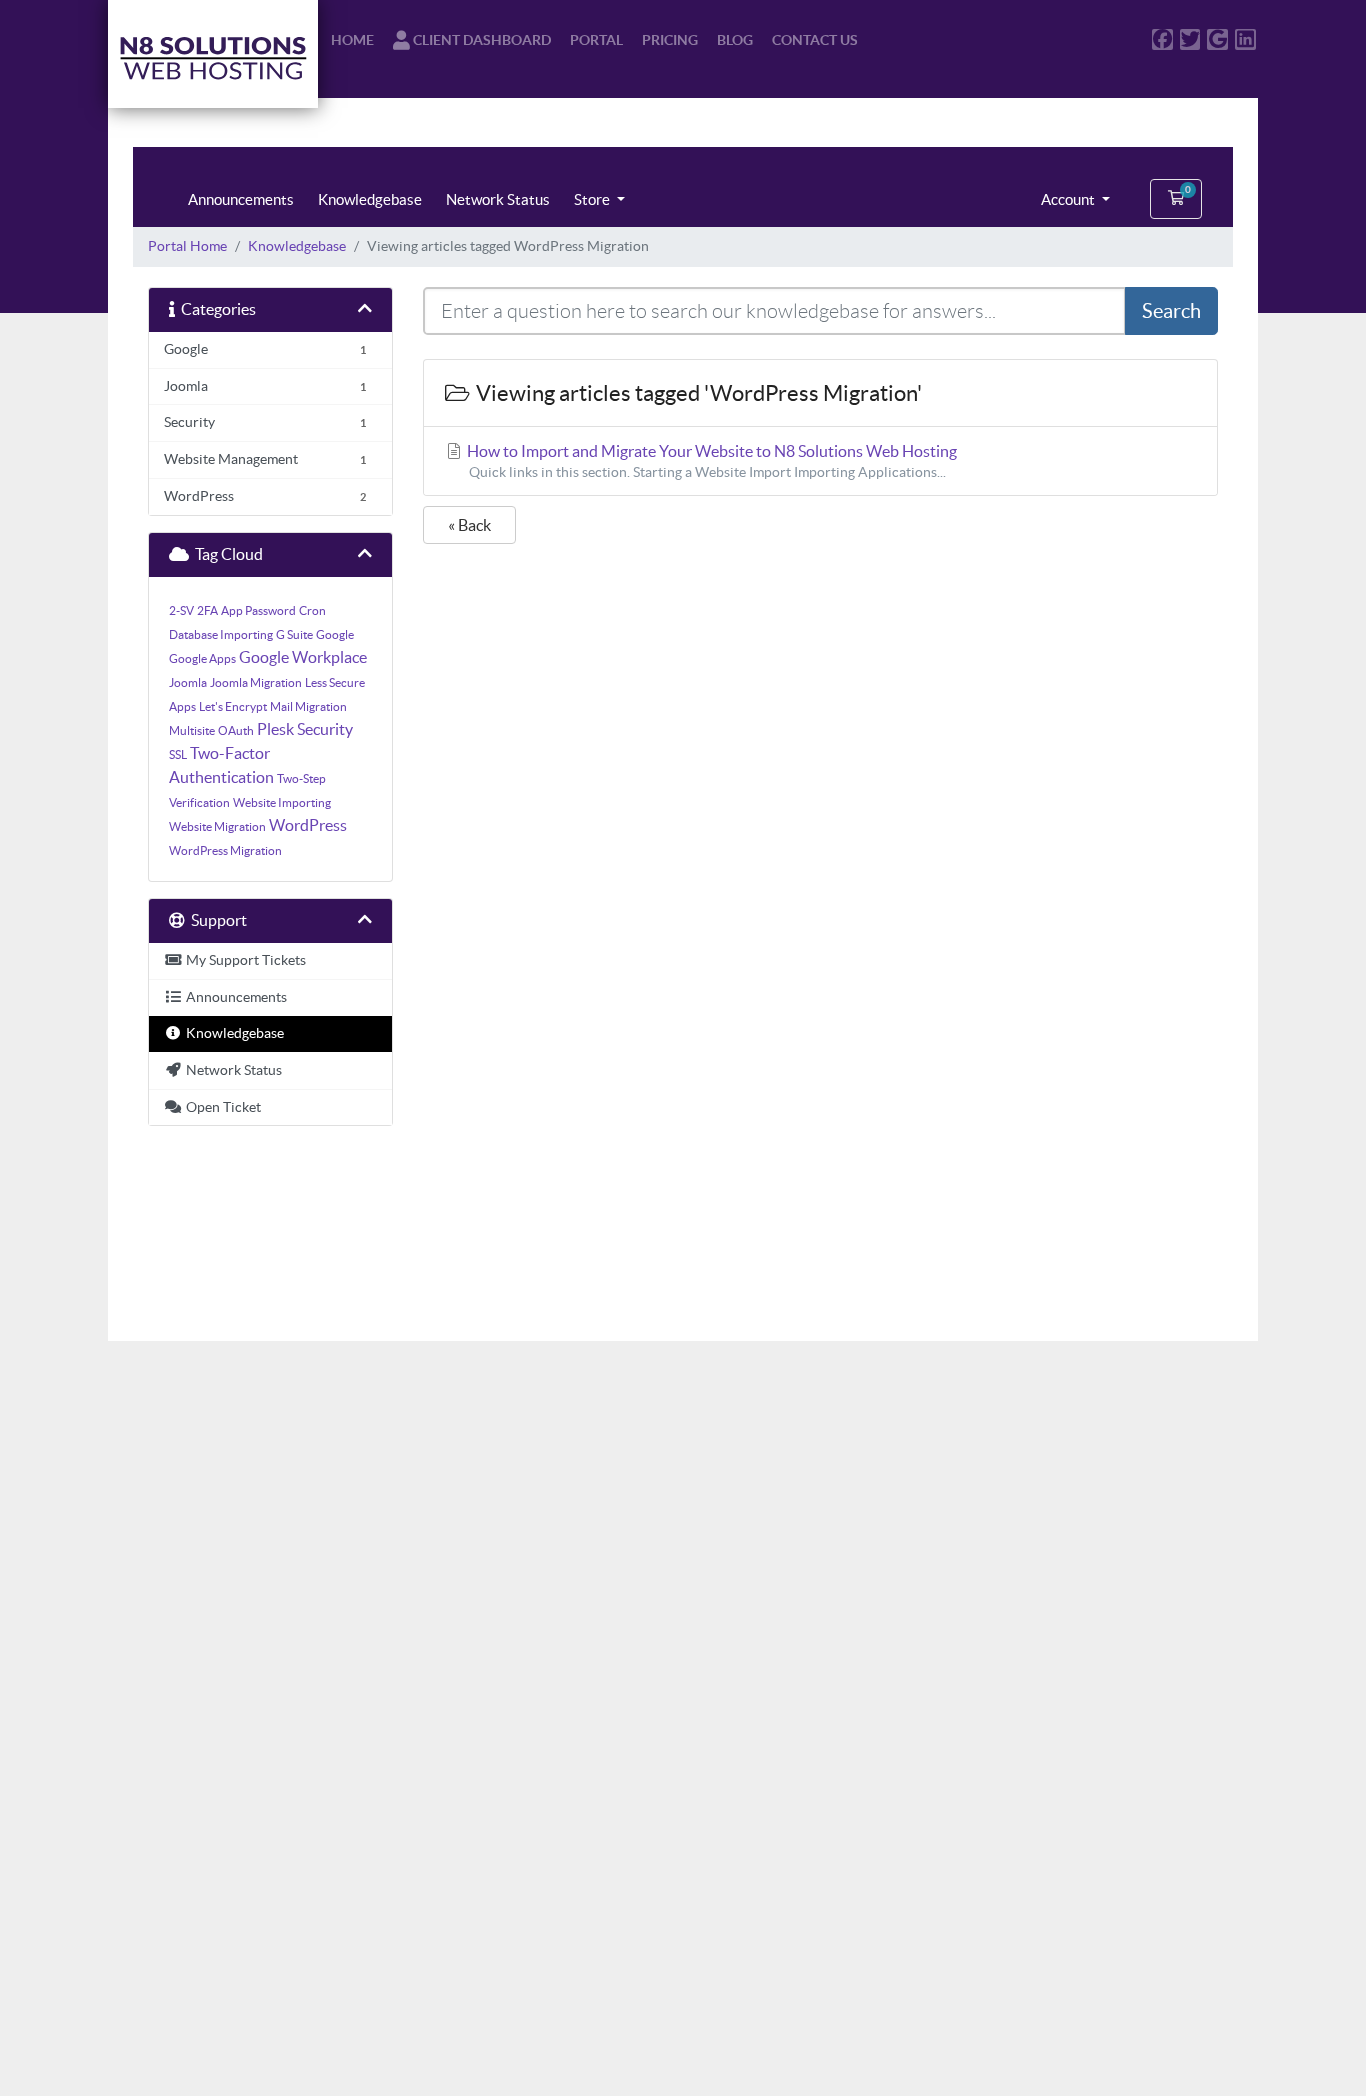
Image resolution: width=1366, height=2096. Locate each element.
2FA (207, 610)
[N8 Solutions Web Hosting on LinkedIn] (1245, 39)
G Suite (294, 634)
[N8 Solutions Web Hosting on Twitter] (1190, 39)
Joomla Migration (256, 682)
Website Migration (217, 826)
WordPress (308, 825)
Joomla (188, 682)
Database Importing (221, 634)
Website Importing (282, 802)
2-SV (181, 610)
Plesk (275, 729)
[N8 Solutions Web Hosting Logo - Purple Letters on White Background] (213, 54)
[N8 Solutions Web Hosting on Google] (1217, 39)
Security (325, 729)
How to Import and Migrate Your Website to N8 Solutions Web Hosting (710, 461)
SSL (178, 754)
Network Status (498, 199)
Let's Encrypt (233, 706)
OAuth (236, 730)
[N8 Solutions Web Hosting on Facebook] (1162, 39)
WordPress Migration (225, 850)
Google (335, 634)
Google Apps (202, 658)
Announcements (241, 199)
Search (1171, 311)
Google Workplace (303, 657)
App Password (258, 610)
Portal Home (187, 246)
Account (1069, 199)
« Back (469, 525)
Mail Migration (308, 706)
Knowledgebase (370, 199)
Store (593, 199)
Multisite (192, 730)
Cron (312, 610)
